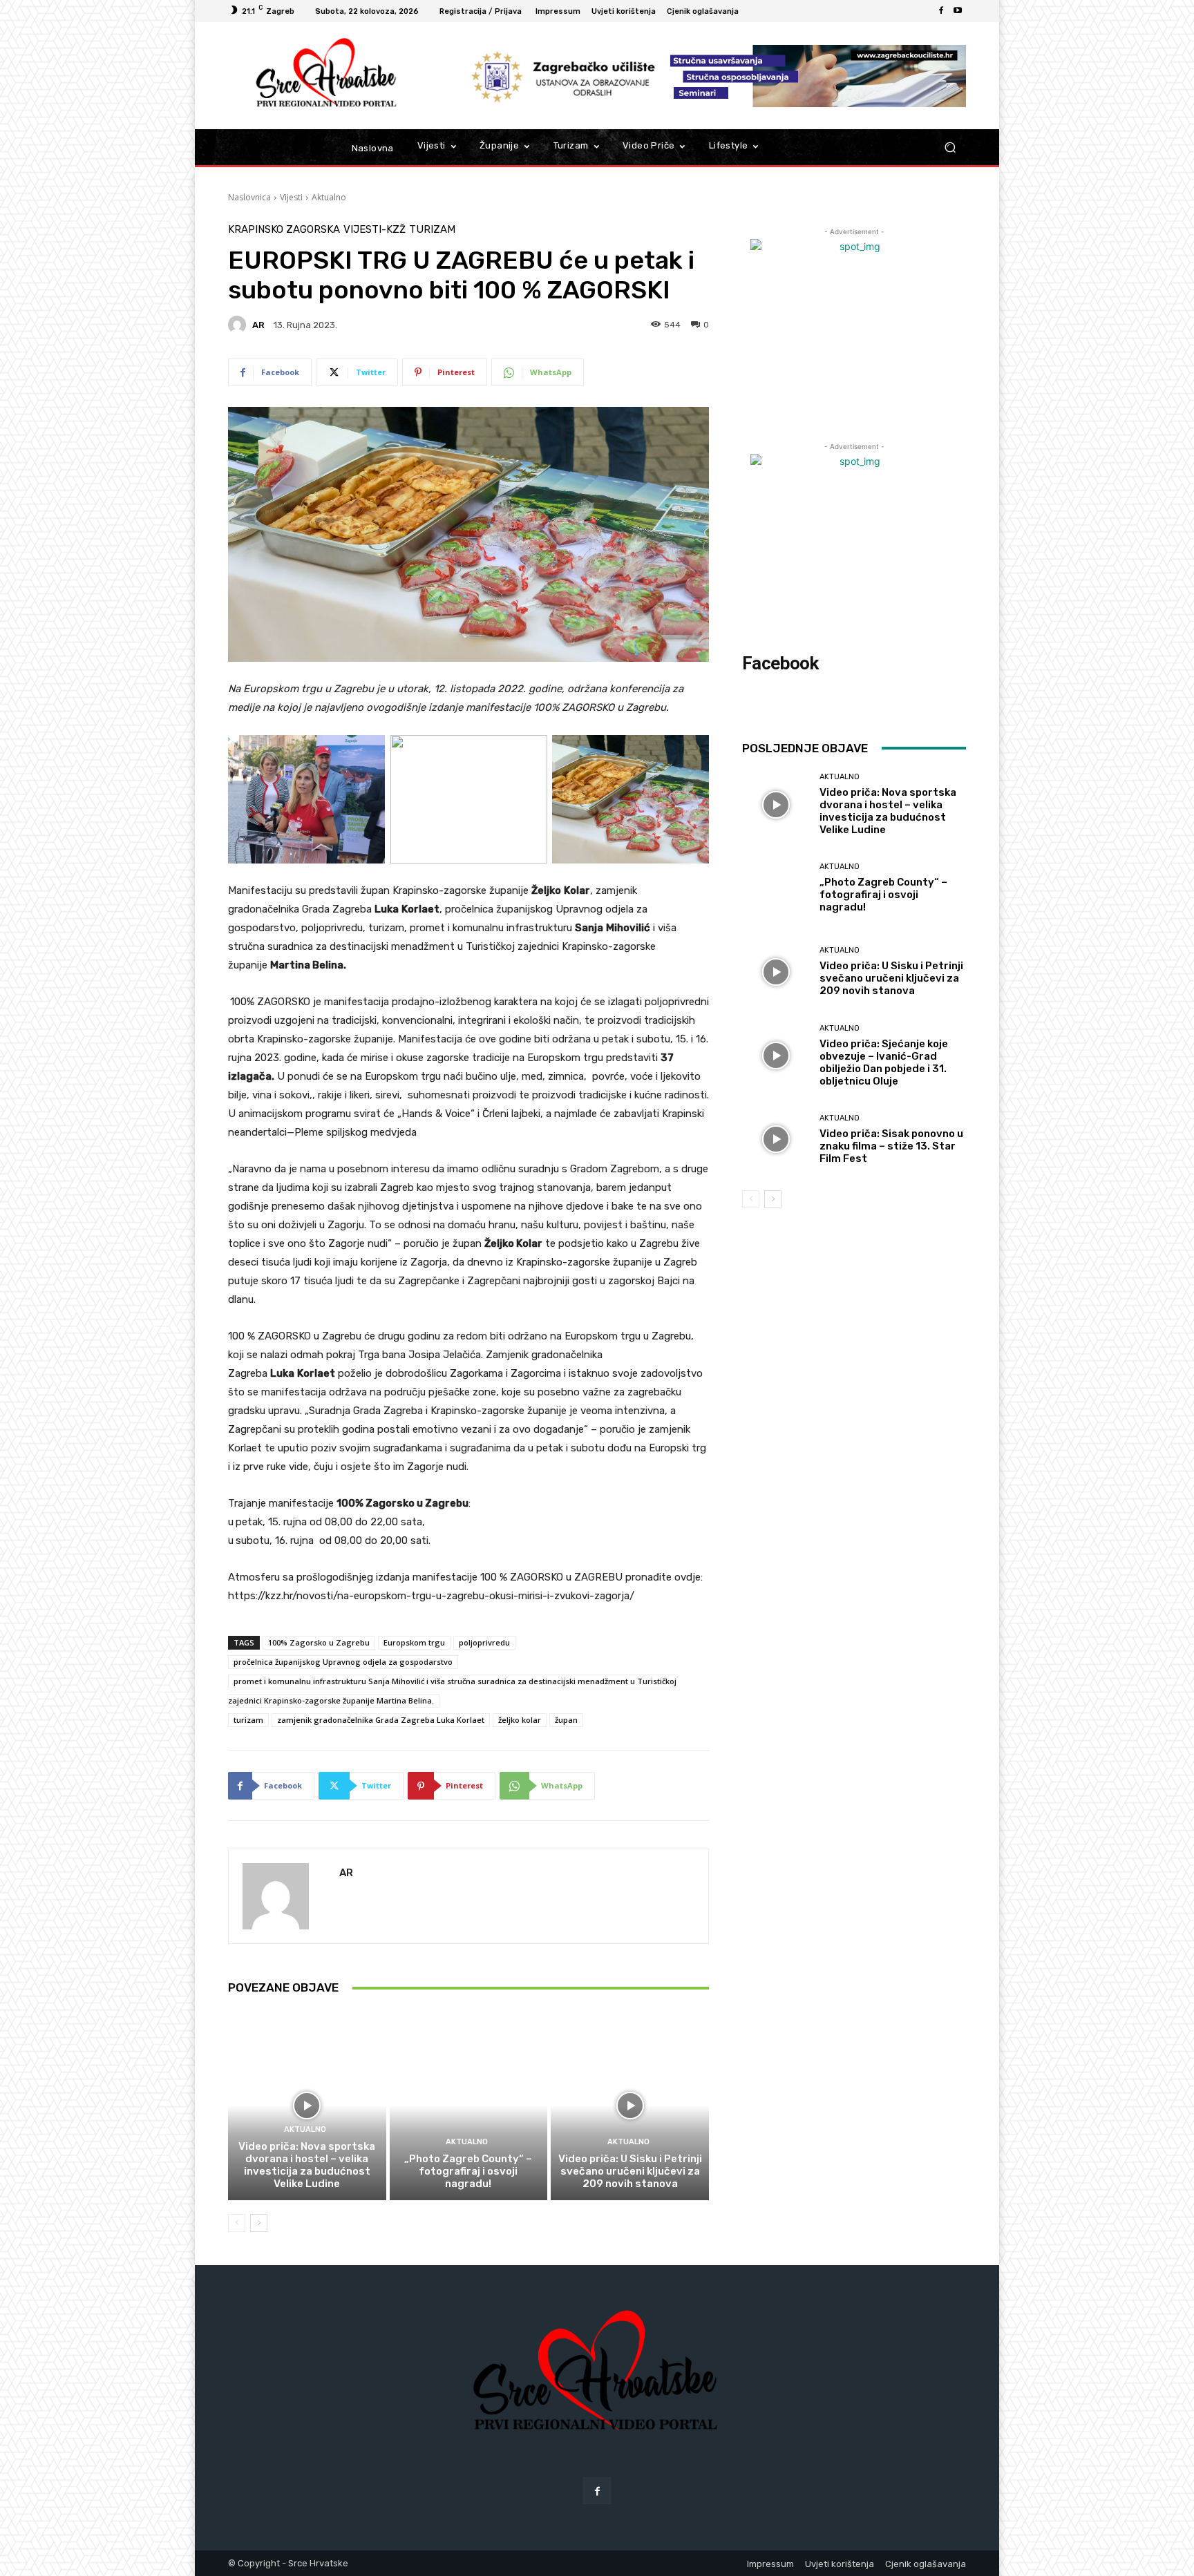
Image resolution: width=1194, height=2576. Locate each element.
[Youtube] (958, 11)
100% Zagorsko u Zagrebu (319, 1642)
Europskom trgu (414, 1642)
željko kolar (520, 1720)
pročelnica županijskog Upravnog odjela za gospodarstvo (343, 1662)
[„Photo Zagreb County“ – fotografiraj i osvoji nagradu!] (469, 2105)
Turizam (432, 230)
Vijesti (291, 197)
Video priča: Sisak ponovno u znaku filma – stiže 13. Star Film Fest (891, 1146)
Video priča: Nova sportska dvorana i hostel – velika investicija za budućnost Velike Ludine (307, 2165)
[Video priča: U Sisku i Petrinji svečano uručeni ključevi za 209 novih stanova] (630, 2105)
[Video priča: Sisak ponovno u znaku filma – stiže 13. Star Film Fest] (776, 1139)
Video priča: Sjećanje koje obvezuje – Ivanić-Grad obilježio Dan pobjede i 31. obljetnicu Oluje (884, 1062)
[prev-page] (237, 2223)
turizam (248, 1720)
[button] (950, 147)
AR (258, 325)
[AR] (239, 325)
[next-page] (259, 2223)
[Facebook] (941, 11)
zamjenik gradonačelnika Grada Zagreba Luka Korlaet (381, 1720)
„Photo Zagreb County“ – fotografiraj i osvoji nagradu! (468, 2171)
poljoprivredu (484, 1642)
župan (566, 1720)
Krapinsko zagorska (284, 230)
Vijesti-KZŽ (375, 230)
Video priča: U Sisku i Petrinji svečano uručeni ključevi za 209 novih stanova (630, 2171)
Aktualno (329, 197)
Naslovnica (249, 197)
